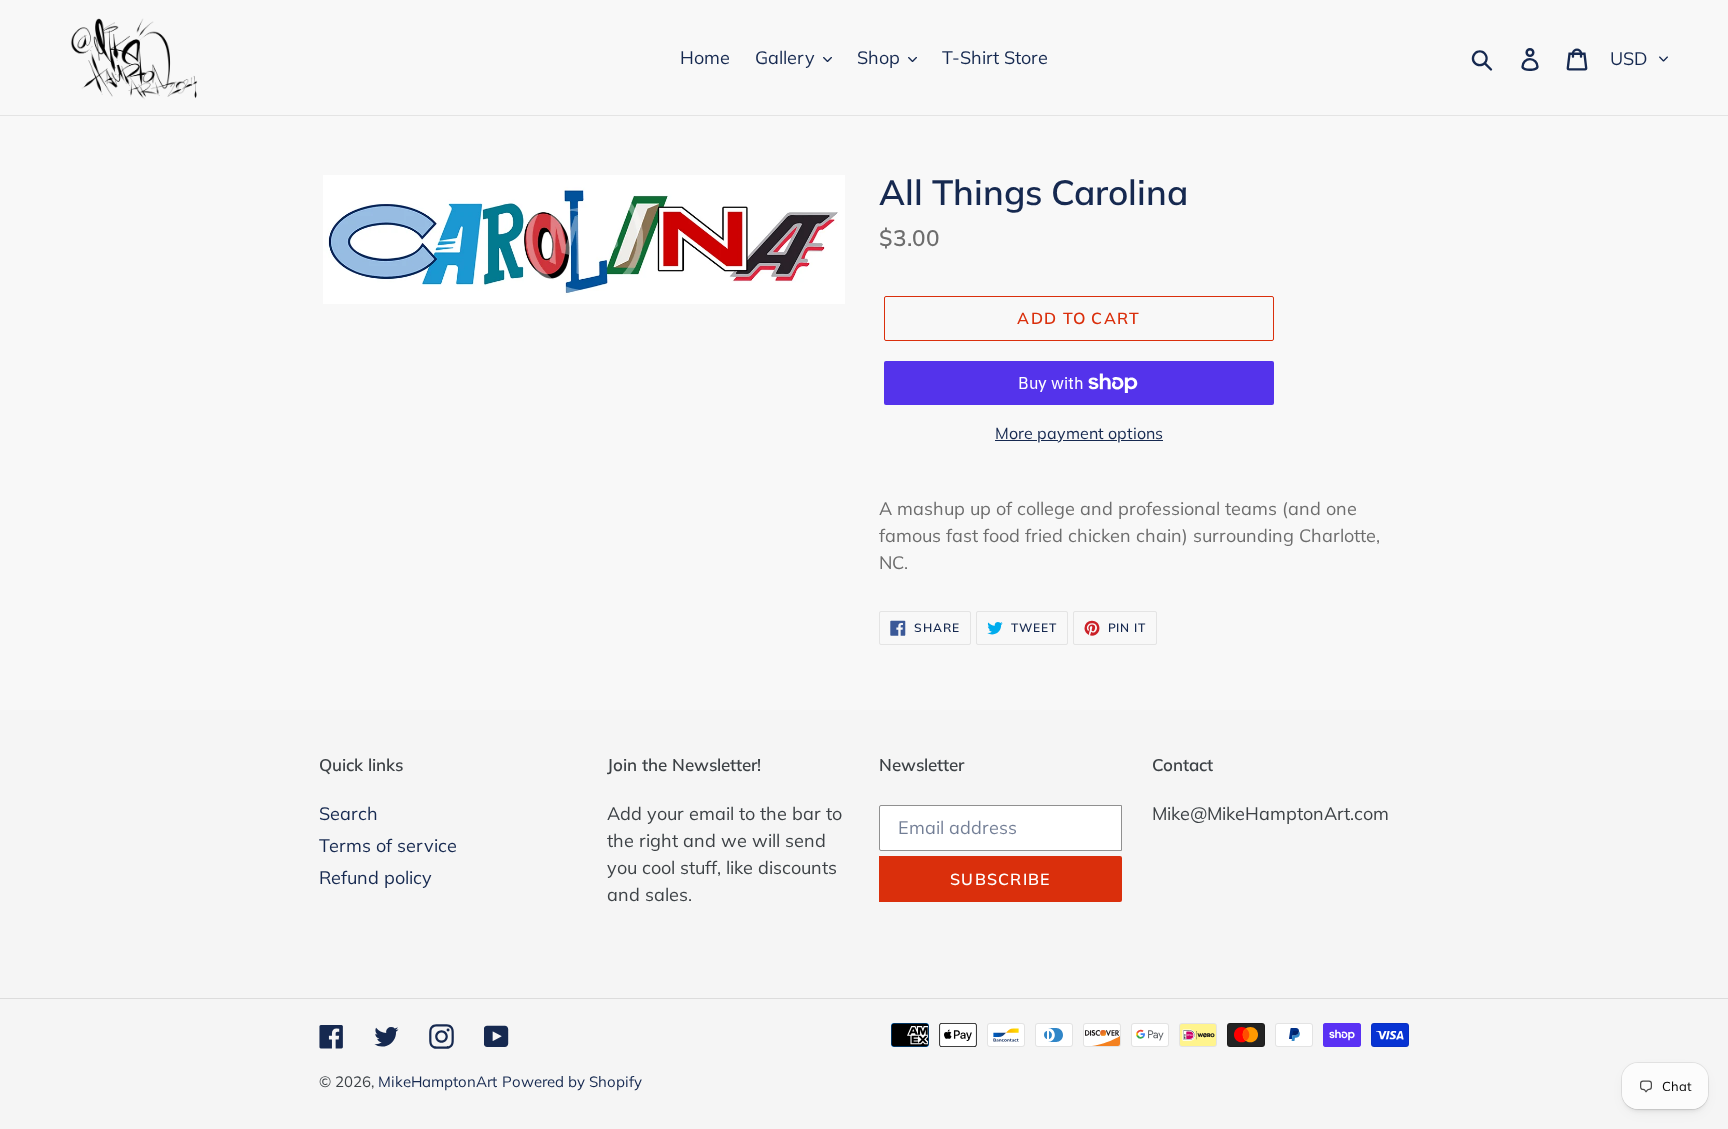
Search (348, 813)
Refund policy (375, 877)
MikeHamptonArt (437, 1081)
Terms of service (388, 845)
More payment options (1079, 433)
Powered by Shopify (572, 1081)
